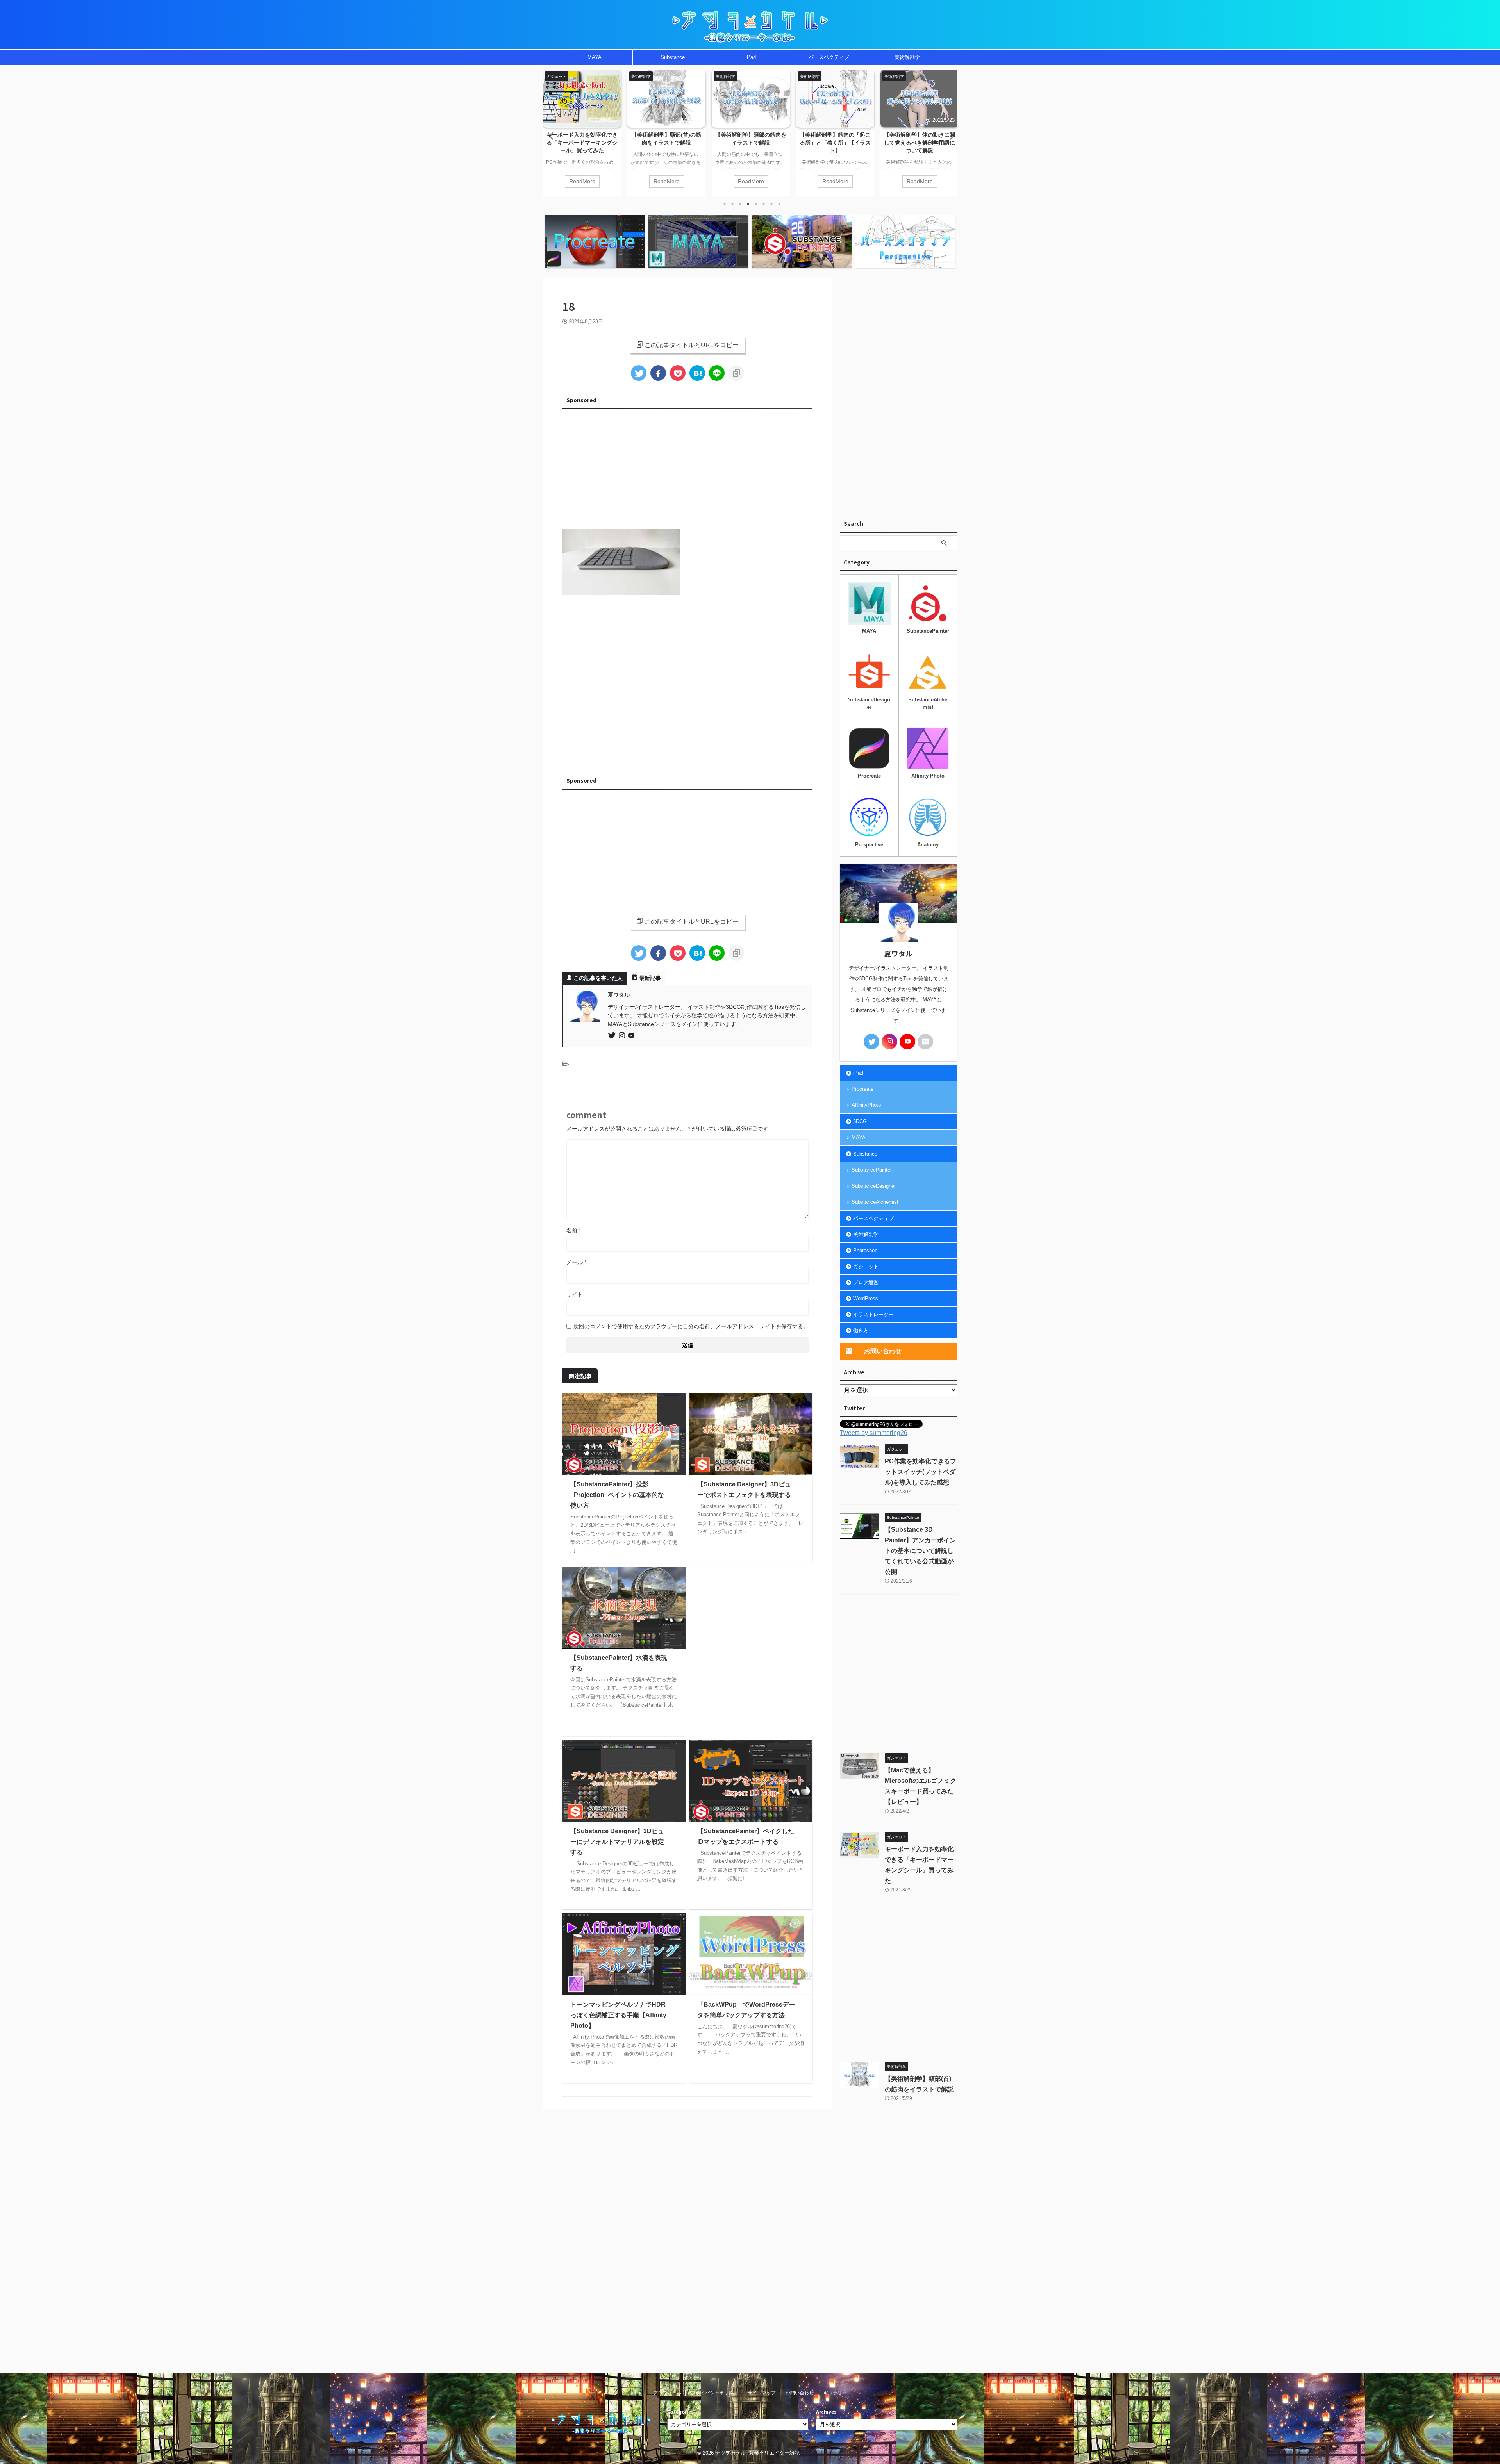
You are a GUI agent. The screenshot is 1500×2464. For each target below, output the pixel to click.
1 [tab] (725, 204)
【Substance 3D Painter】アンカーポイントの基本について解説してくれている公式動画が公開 (920, 1551)
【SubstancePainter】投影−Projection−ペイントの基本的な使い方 (617, 1495)
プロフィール (667, 2393)
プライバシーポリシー (714, 2393)
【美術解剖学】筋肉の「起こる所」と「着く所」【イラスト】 (751, 143)
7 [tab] (771, 204)
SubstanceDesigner (874, 1186)
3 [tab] (740, 204)
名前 (574, 1230)
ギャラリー (835, 2393)
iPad (751, 57)
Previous (550, 136)
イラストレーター (873, 1314)
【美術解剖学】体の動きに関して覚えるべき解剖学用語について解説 (835, 143)
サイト (575, 1294)
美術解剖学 (907, 57)
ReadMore (582, 181)
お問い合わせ (800, 2393)
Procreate (862, 1089)
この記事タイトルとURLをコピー (692, 345)
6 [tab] (764, 204)
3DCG (860, 1121)
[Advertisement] (687, 467)
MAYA (595, 57)
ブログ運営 (866, 1282)
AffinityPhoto (866, 1105)
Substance (673, 57)
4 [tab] (748, 204)
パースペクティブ (829, 57)
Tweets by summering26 (874, 1433)
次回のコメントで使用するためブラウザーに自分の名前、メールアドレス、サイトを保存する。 (691, 1326)
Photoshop (865, 1250)
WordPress (866, 1298)
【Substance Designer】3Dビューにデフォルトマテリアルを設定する (617, 1842)
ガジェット (866, 1266)
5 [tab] (756, 204)
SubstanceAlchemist (875, 1202)
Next (950, 136)
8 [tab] (779, 204)
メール (576, 1262)
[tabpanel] (582, 133)
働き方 (861, 1330)
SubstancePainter (872, 1170)
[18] (697, 373)
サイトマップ (762, 2393)
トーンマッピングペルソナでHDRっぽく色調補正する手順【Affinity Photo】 (618, 2015)
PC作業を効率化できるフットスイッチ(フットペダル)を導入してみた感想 (920, 143)
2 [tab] (732, 204)
